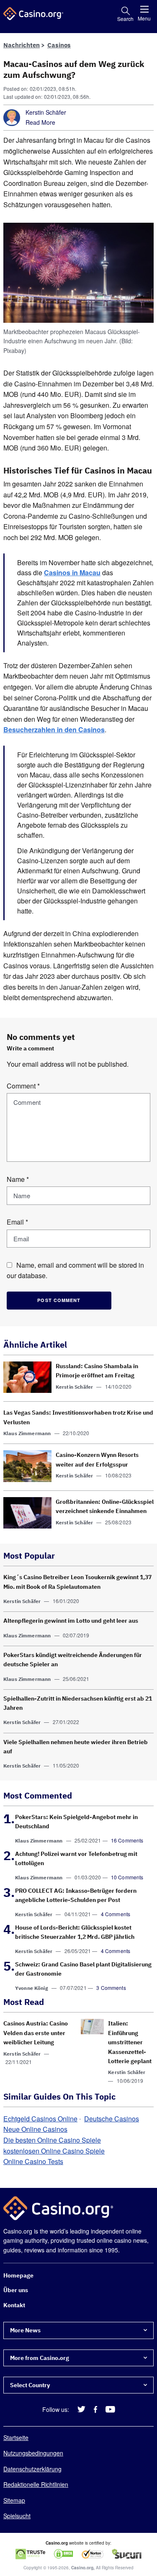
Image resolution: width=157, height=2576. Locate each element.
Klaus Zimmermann (27, 1433)
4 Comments (116, 1914)
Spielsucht (17, 2516)
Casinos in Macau (72, 573)
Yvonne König (32, 1988)
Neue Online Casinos (35, 2129)
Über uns (16, 2290)
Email (17, 1222)
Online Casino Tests (33, 2161)
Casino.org (82, 2568)
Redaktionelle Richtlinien (36, 2484)
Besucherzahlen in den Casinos (54, 730)
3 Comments (111, 1988)
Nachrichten (22, 45)
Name (18, 1179)
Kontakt (14, 2305)
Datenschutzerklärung (32, 2469)
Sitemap (14, 2500)
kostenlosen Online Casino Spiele (54, 2151)
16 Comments (127, 1840)
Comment (23, 1086)
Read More (40, 122)
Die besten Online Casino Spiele (52, 2140)
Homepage (18, 2275)
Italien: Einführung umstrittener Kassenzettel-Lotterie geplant (130, 2043)
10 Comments (127, 1877)
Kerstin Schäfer (46, 112)
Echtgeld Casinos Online (40, 2119)
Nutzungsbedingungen (33, 2453)
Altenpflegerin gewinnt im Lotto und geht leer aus (71, 1621)
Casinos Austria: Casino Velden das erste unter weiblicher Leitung (36, 2033)
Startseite (16, 2437)
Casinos (59, 45)
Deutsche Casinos (112, 2119)
